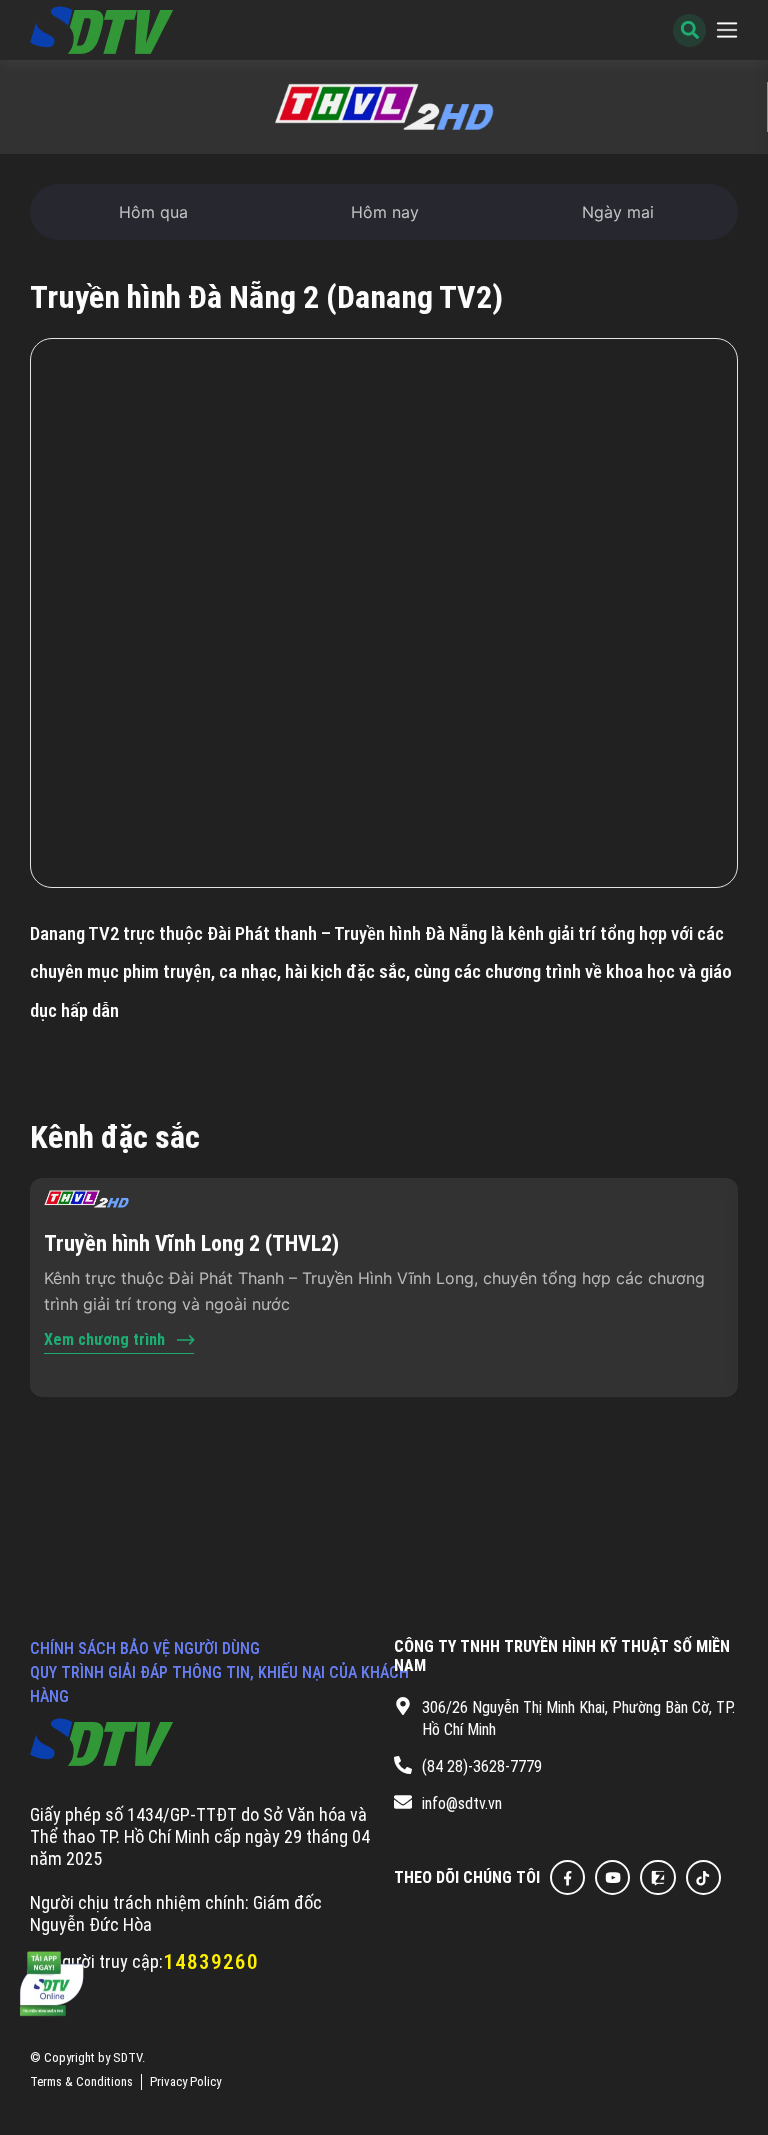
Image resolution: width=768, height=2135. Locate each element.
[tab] (153, 212)
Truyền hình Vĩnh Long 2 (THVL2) (191, 1243)
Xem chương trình (104, 1339)
